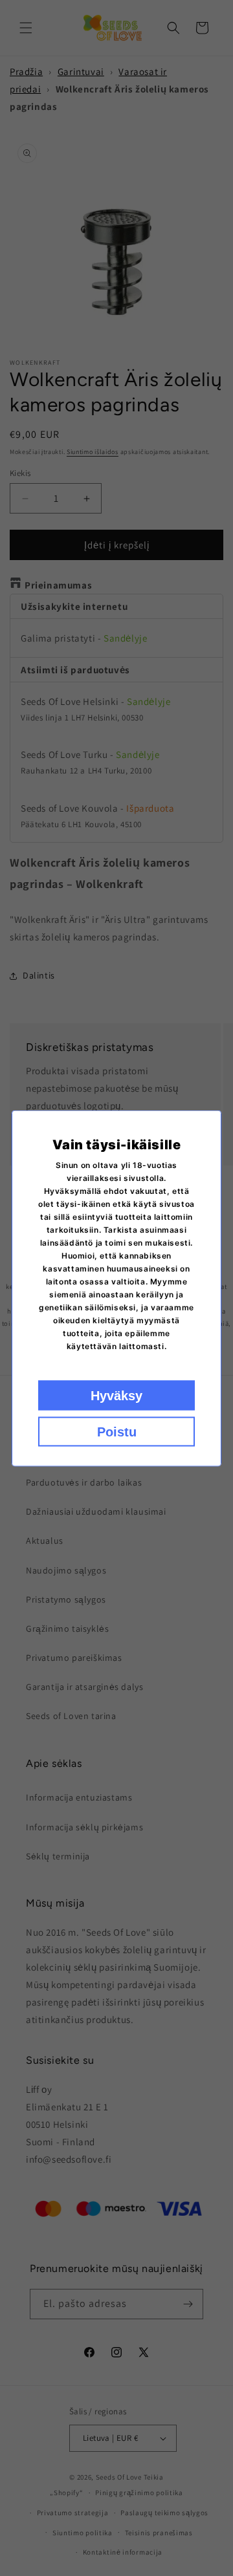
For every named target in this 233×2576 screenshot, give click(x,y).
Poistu (117, 1431)
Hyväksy (116, 1395)
